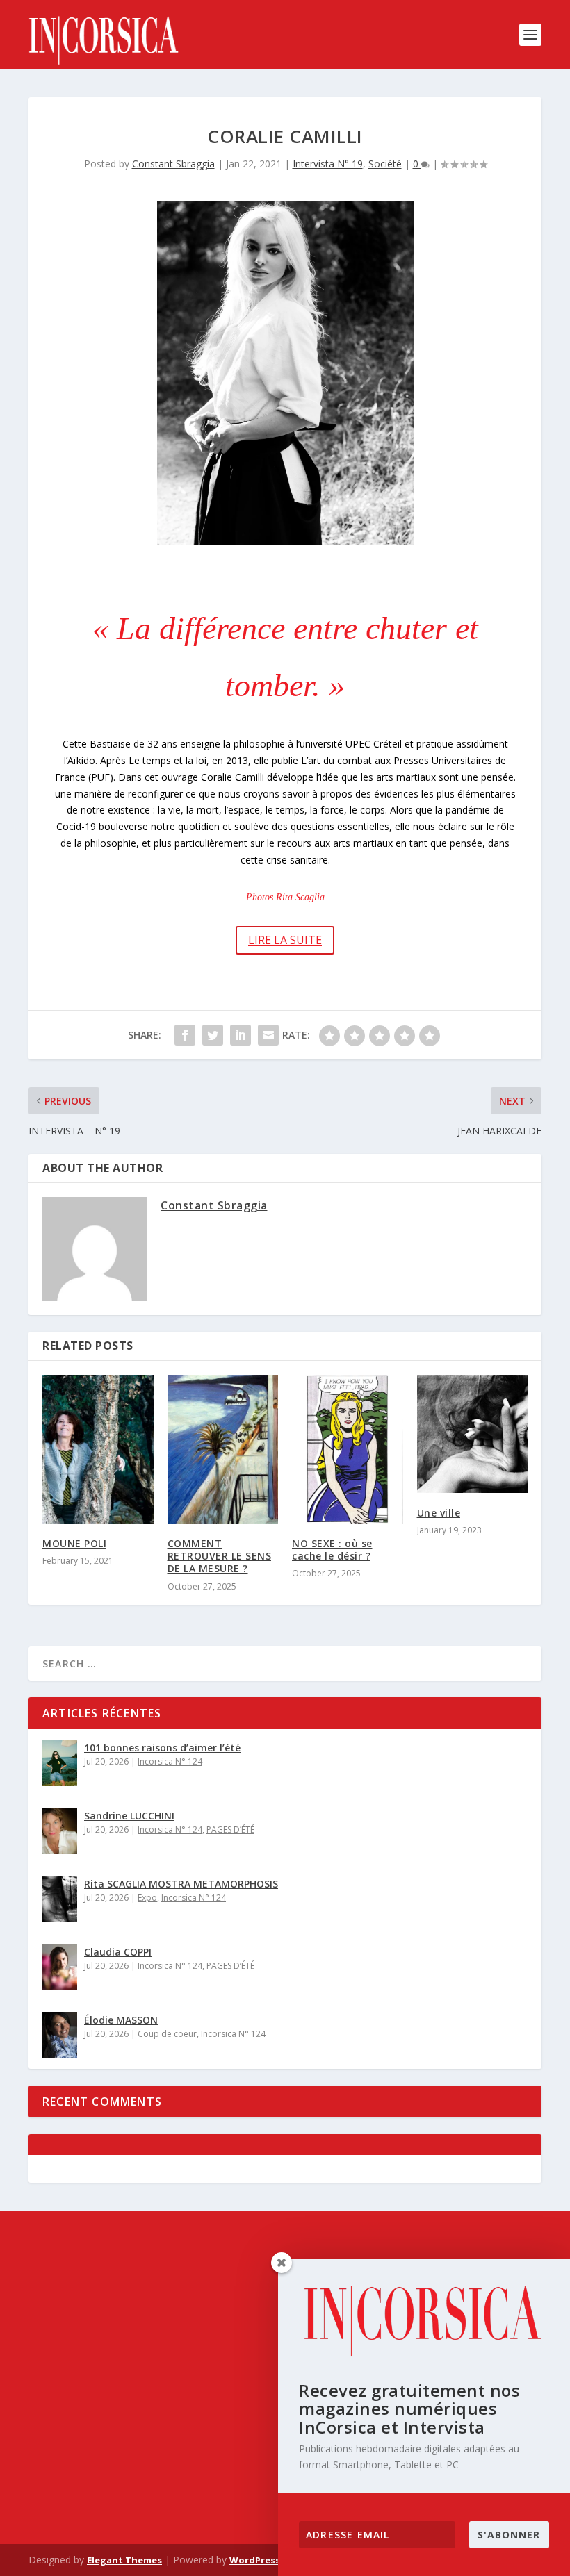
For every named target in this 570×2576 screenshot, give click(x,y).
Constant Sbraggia (173, 164)
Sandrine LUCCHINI (129, 1816)
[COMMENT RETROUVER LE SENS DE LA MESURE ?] (223, 1449)
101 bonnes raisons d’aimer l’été (162, 1748)
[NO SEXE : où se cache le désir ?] (348, 1449)
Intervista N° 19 (328, 164)
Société (385, 164)
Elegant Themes (124, 2560)
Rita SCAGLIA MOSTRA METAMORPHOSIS (181, 1884)
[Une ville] (473, 1434)
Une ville (439, 1513)
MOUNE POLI (74, 1543)
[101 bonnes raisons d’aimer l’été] (60, 1763)
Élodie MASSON (121, 2020)
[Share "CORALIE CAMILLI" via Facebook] (185, 1035)
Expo (147, 1898)
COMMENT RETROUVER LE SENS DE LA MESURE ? (220, 1556)
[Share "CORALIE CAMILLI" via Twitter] (213, 1035)
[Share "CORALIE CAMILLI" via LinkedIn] (241, 1035)
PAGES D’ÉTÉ (230, 1830)
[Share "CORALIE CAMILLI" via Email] (268, 1035)
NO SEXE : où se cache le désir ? (332, 1550)
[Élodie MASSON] (60, 2035)
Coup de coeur (167, 2034)
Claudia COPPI (118, 1952)
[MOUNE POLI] (98, 1449)
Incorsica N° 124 (170, 1761)
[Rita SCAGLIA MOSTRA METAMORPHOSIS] (60, 1899)
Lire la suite (285, 940)
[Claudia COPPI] (60, 1967)
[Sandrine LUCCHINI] (60, 1831)
